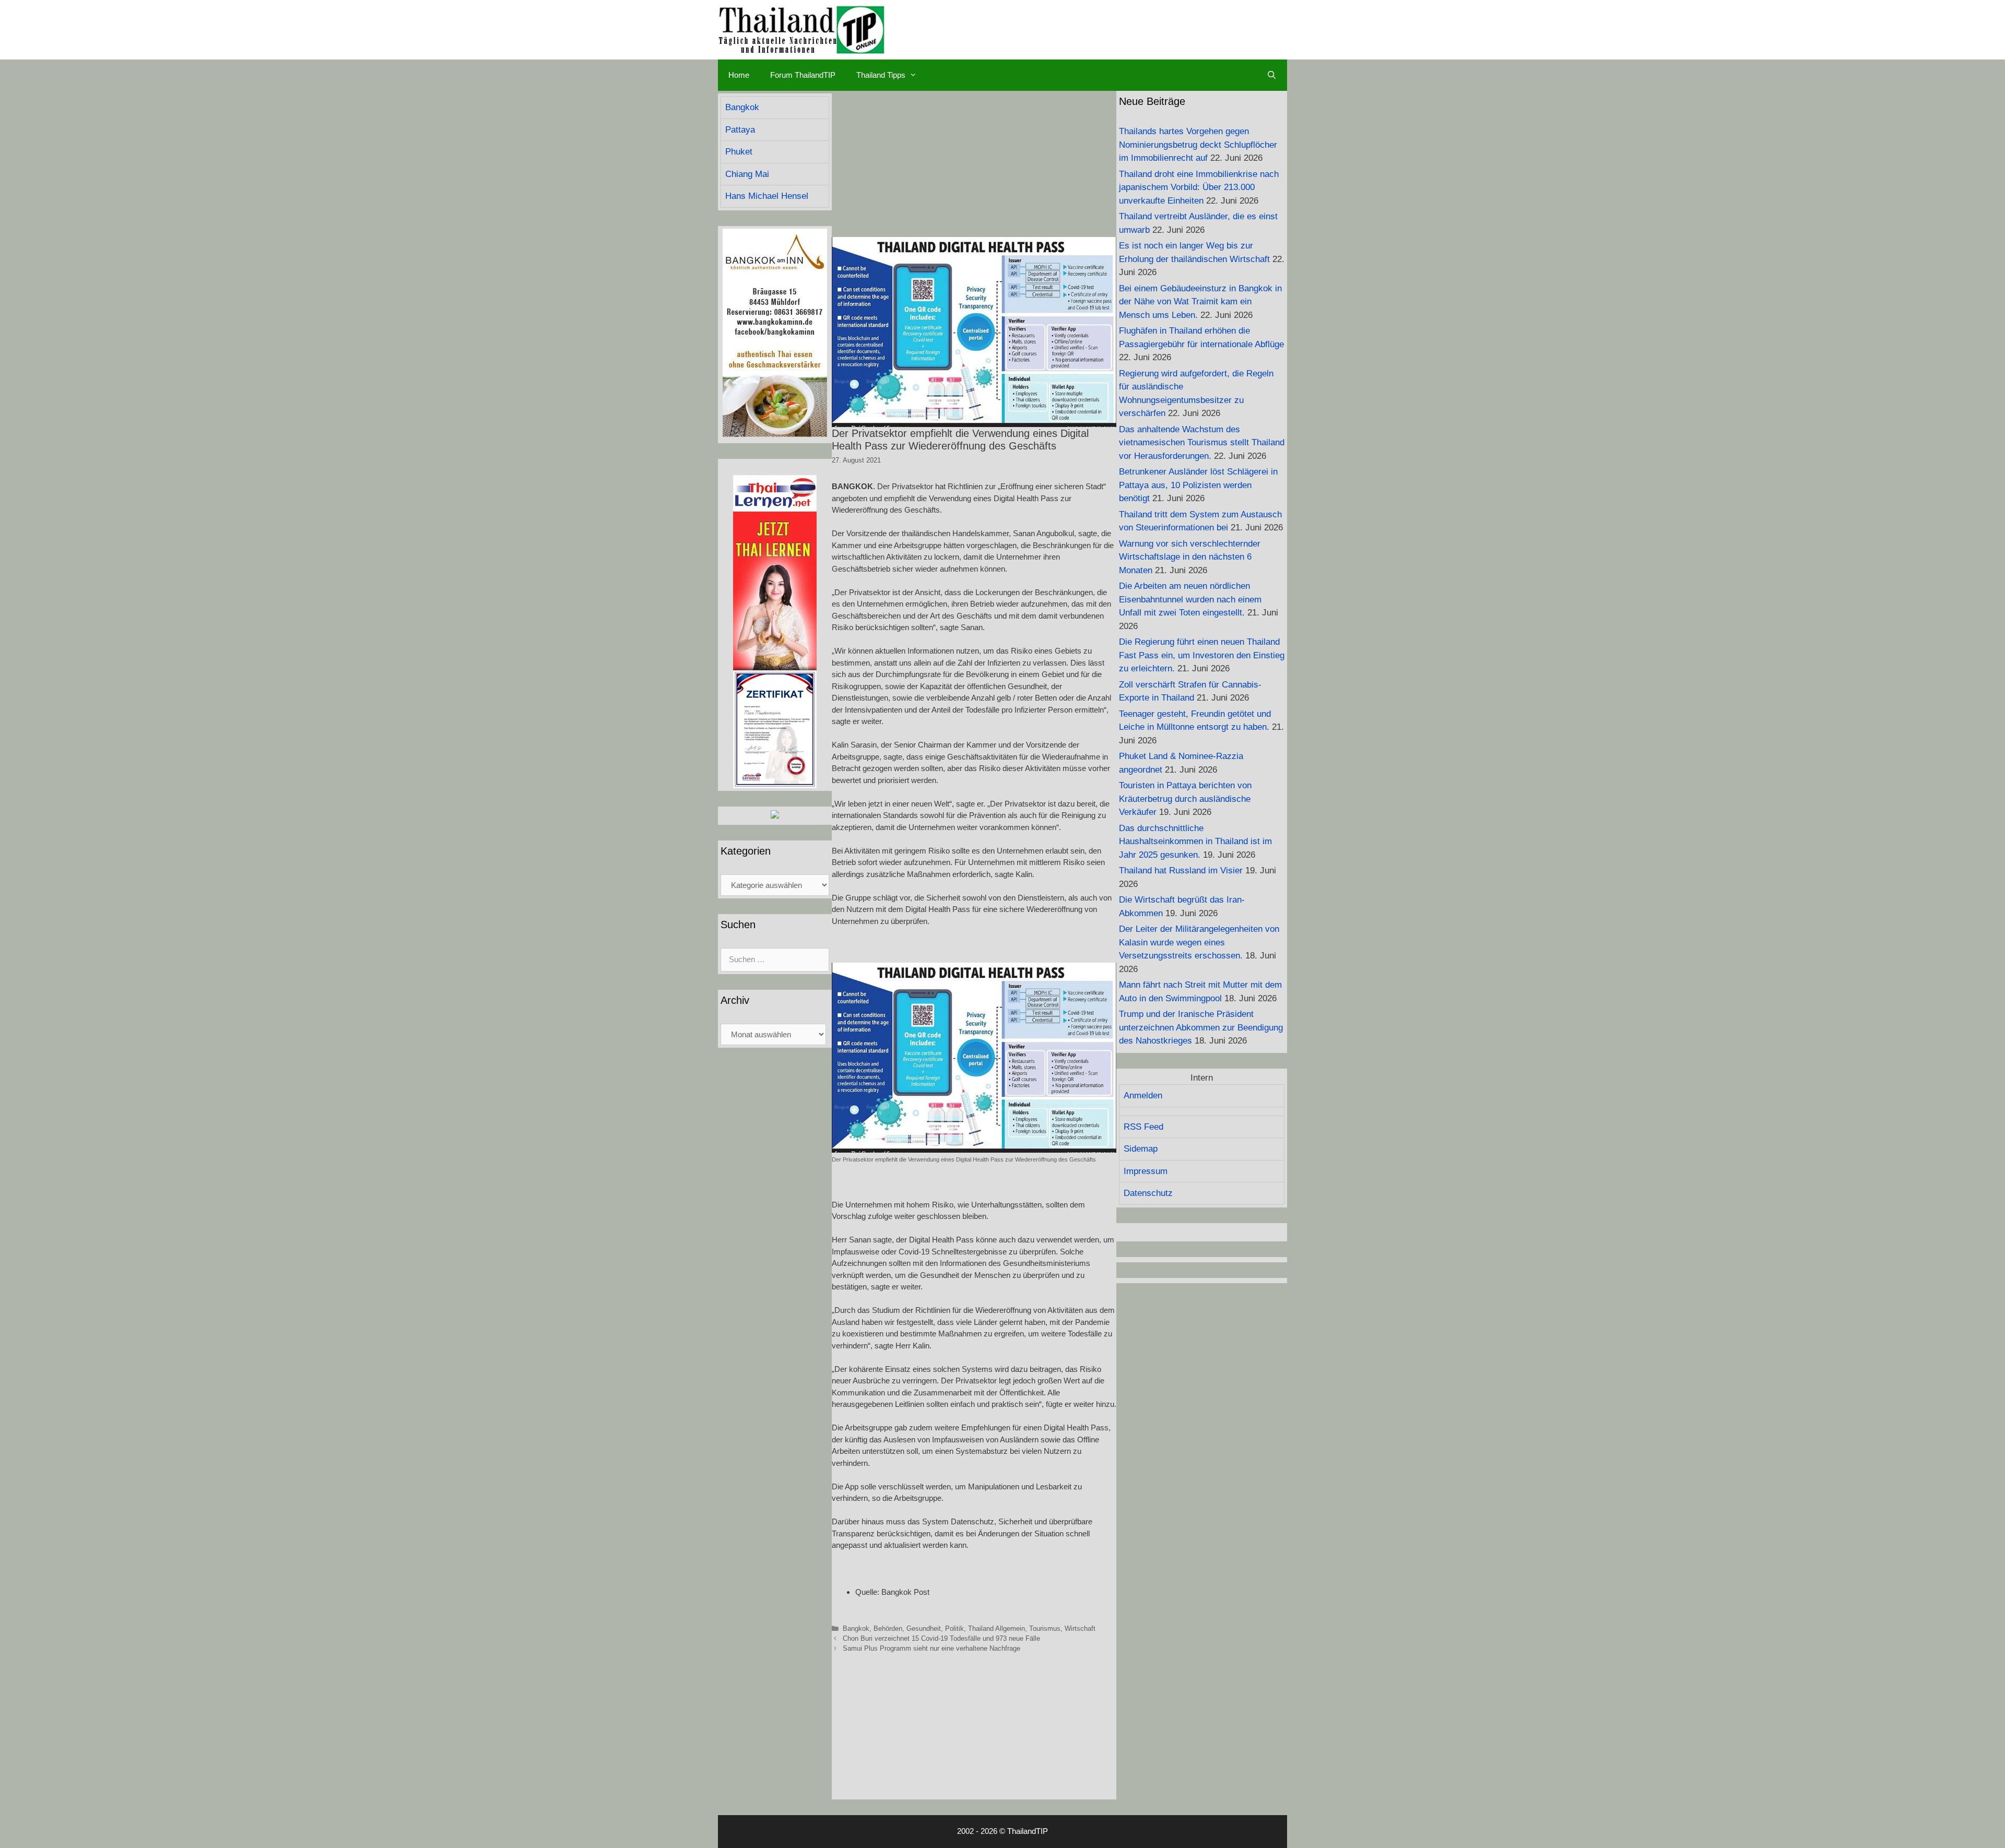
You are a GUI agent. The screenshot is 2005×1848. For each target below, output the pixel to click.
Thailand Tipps (881, 75)
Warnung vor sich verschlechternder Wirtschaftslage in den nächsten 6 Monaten (1190, 557)
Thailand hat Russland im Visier (1181, 870)
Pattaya (740, 130)
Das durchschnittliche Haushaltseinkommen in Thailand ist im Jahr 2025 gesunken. (1195, 842)
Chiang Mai (747, 174)
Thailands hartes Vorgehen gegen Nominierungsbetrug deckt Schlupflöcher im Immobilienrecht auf (1198, 145)
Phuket (739, 152)
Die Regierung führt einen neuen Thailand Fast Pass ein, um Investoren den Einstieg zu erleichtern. (1202, 655)
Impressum (1146, 1171)
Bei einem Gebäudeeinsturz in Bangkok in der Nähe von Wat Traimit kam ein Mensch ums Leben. (1200, 302)
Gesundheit (924, 1628)
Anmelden (1143, 1095)
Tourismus (1045, 1628)
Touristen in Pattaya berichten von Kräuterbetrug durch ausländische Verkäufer (1185, 799)
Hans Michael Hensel (767, 196)
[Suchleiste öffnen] (1272, 75)
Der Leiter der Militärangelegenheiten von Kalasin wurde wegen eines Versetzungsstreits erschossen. (1199, 942)
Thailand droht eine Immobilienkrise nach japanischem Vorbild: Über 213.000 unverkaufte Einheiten (1199, 187)
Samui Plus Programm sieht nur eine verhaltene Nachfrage (931, 1648)
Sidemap (1141, 1149)
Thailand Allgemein (996, 1628)
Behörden (888, 1628)
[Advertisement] (974, 164)
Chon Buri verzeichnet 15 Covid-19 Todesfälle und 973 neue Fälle (941, 1638)
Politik (954, 1628)
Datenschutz (1148, 1193)
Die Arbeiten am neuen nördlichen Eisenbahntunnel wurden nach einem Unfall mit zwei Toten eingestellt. (1190, 599)
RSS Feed (1143, 1127)
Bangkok (856, 1628)
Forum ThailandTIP (803, 75)
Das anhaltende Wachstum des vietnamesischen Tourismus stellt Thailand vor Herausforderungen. (1202, 443)
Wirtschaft (1080, 1628)
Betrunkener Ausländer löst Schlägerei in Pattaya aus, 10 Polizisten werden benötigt (1198, 485)
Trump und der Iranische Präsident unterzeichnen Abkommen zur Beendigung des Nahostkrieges (1201, 1027)
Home (739, 75)
